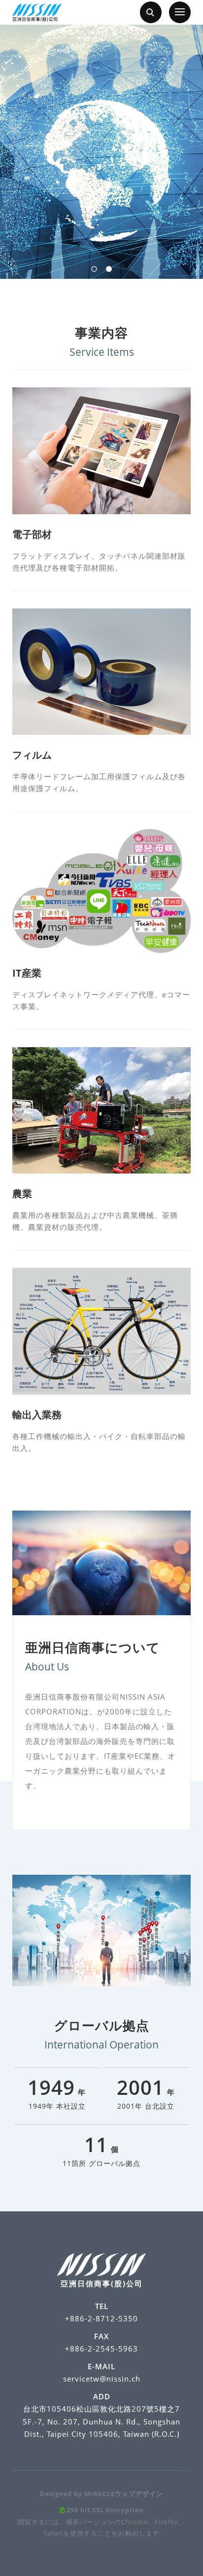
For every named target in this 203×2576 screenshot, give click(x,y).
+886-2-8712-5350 (101, 2318)
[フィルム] (101, 672)
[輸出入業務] (101, 1331)
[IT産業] (101, 891)
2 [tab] (109, 269)
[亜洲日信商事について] (101, 1563)
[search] (151, 12)
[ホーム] (37, 13)
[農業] (101, 1111)
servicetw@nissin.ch (102, 2379)
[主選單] (180, 12)
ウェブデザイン (139, 2494)
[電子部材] (101, 451)
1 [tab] (94, 269)
